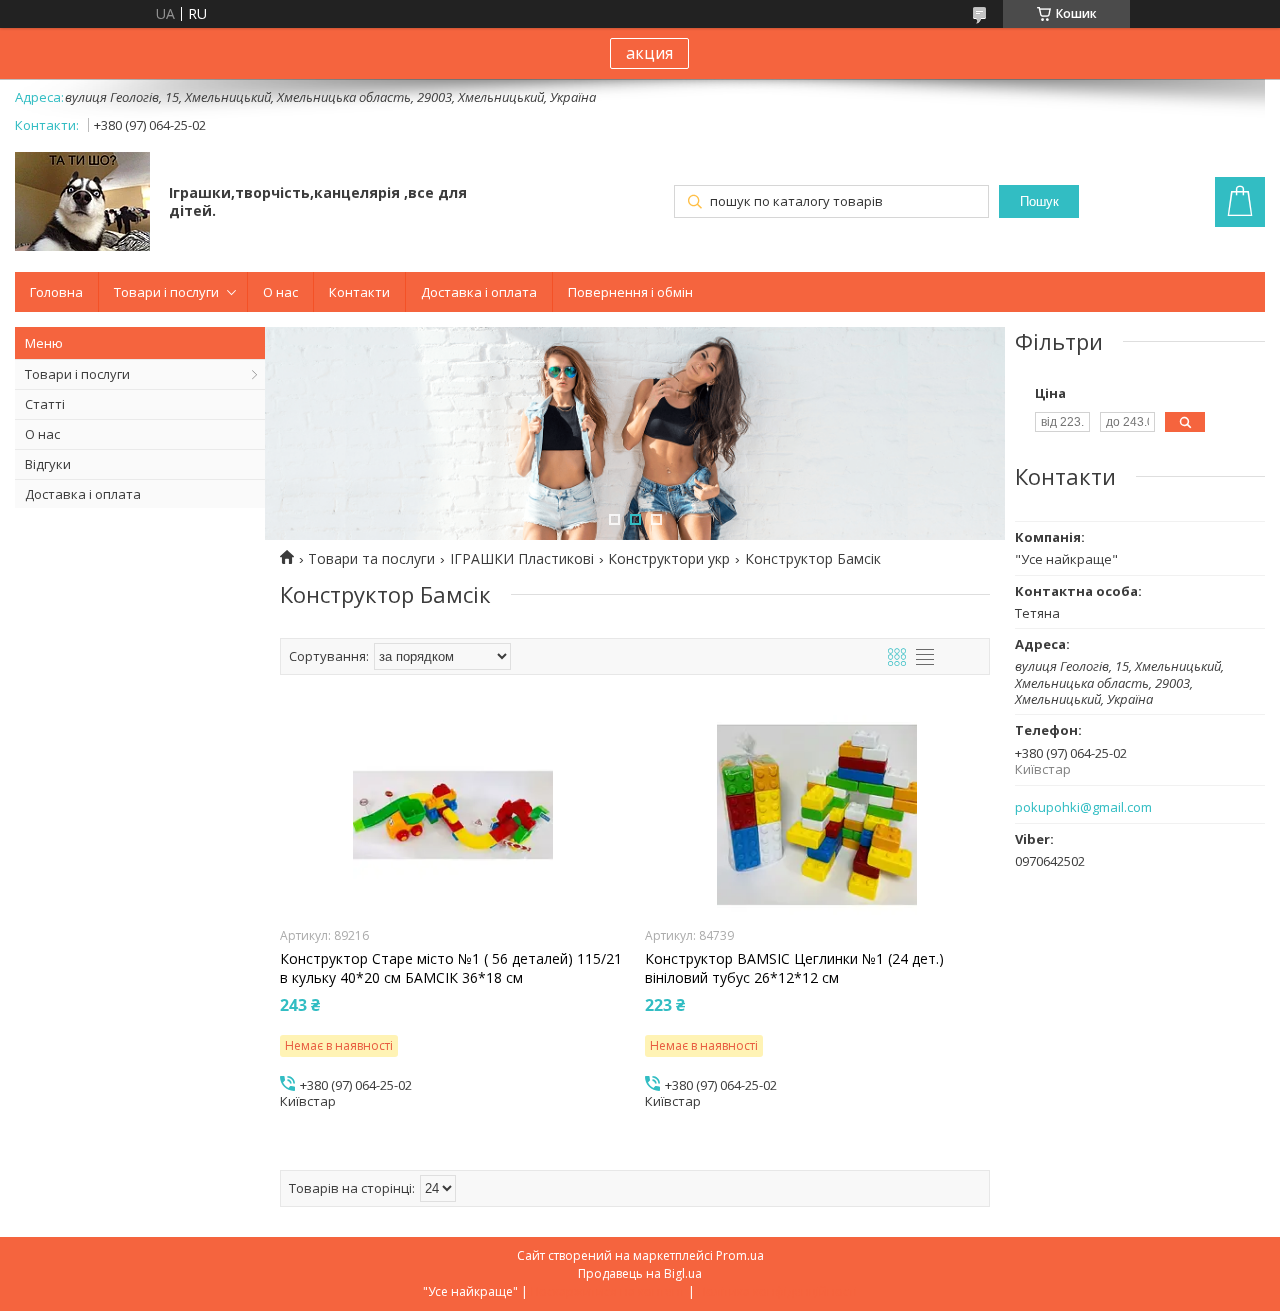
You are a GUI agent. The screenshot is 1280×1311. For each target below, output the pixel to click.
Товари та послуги (371, 559)
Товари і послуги (166, 292)
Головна (56, 292)
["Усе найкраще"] (82, 203)
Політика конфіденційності (777, 1291)
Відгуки (48, 464)
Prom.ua (740, 1255)
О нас (280, 292)
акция (649, 53)
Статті (45, 404)
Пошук (1039, 201)
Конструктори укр (669, 559)
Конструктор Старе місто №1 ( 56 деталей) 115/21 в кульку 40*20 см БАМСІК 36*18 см (451, 968)
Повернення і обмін (630, 292)
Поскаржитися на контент (608, 1291)
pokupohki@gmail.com (1083, 807)
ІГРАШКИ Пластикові (522, 559)
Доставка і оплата (479, 292)
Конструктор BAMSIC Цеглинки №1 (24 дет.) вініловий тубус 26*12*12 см (794, 968)
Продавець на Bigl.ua (640, 1273)
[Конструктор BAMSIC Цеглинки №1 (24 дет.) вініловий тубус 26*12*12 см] (817, 815)
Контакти (359, 292)
